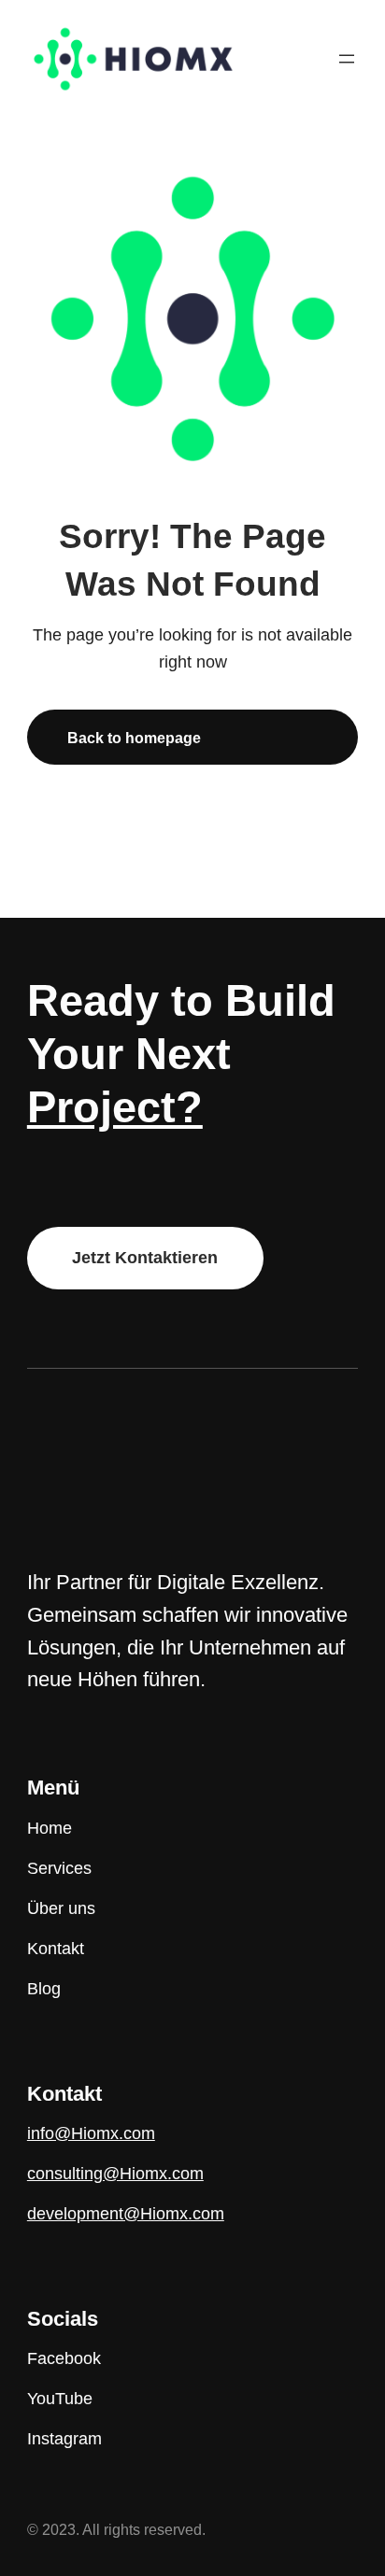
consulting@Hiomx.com (115, 2174)
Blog (44, 1989)
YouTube (60, 2399)
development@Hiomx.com (126, 2214)
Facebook (64, 2358)
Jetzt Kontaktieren (145, 1258)
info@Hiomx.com (91, 2133)
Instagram (64, 2439)
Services (59, 1868)
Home (50, 1828)
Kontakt (56, 1949)
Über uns (61, 1908)
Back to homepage (134, 738)
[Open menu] (347, 59)
